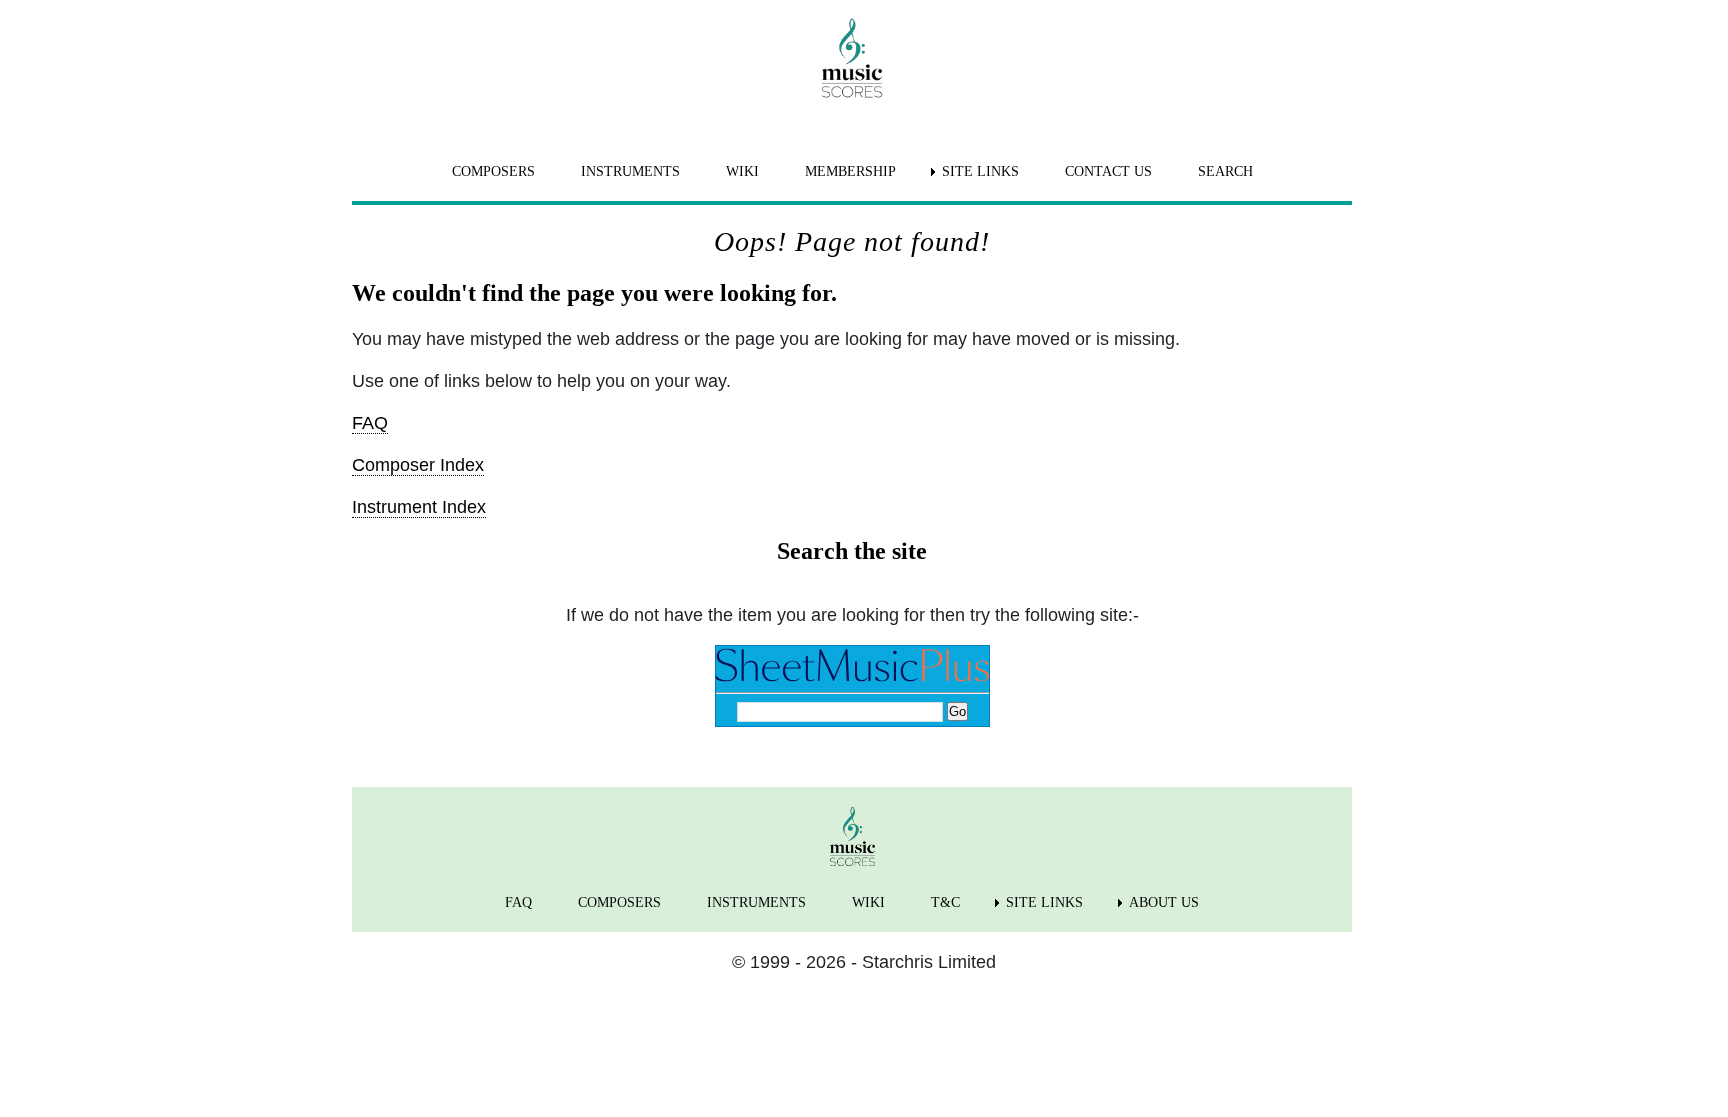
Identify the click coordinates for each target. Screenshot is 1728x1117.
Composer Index (418, 465)
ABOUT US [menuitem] (1164, 902)
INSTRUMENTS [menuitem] (630, 171)
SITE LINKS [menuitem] (980, 171)
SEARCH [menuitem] (1225, 171)
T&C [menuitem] (945, 902)
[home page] (852, 58)
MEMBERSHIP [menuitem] (850, 171)
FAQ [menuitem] (518, 902)
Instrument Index (419, 507)
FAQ (370, 423)
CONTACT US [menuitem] (1108, 171)
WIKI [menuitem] (742, 171)
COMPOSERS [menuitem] (493, 171)
